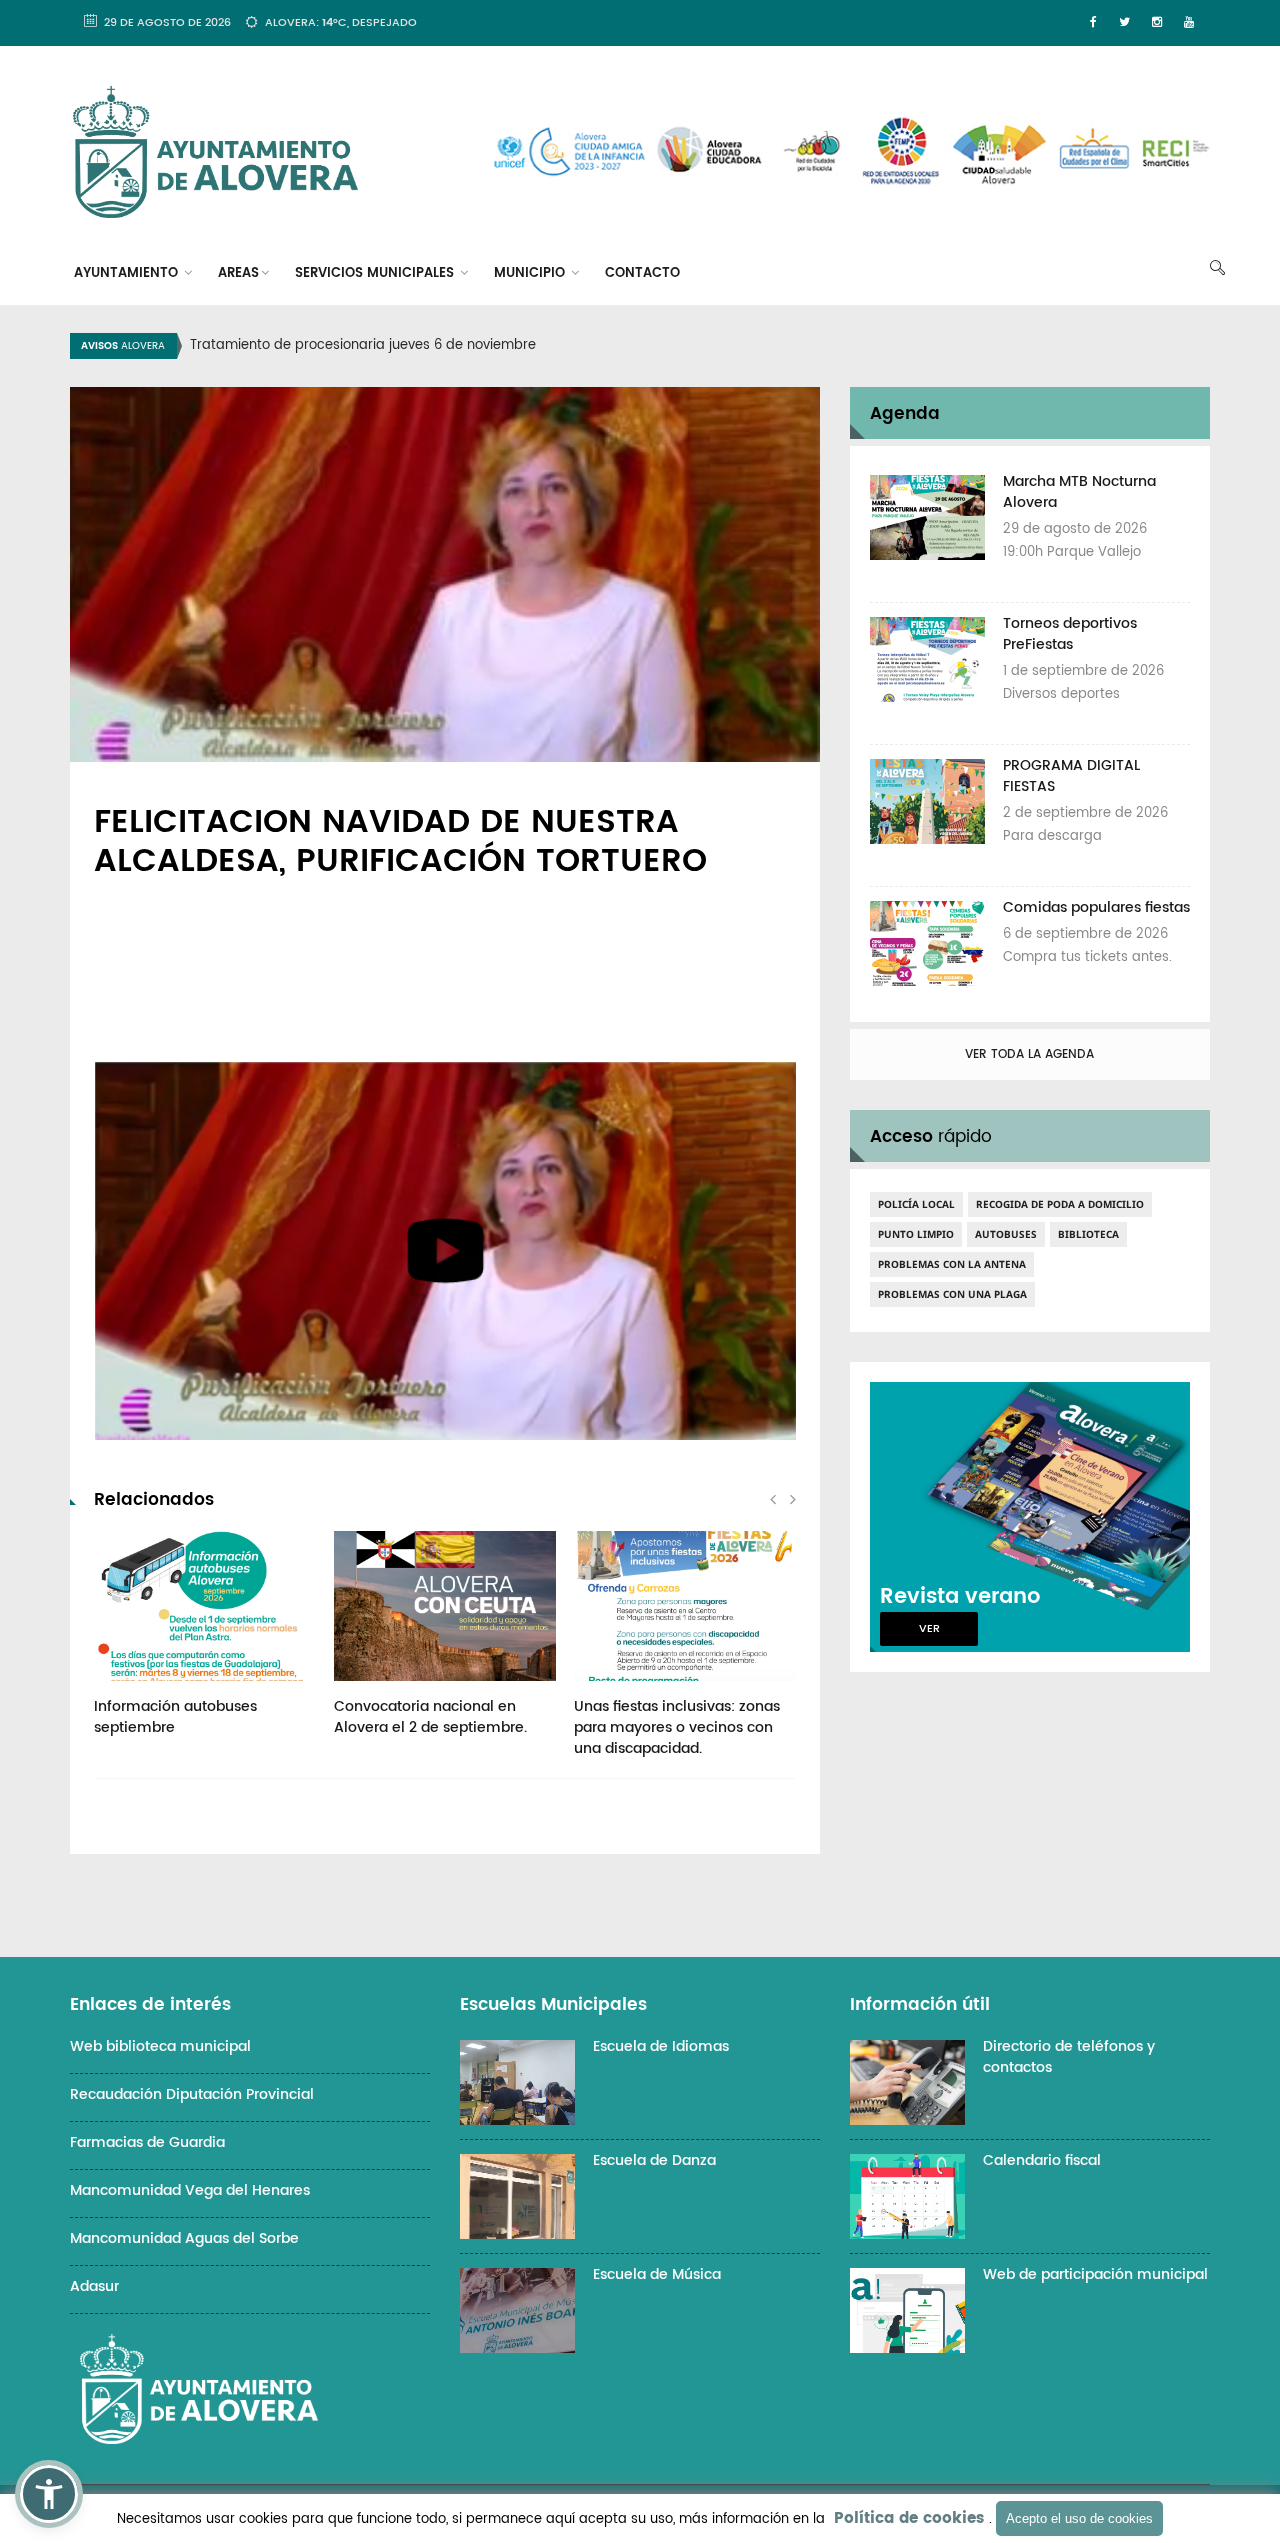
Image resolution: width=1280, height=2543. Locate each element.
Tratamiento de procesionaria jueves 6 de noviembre (363, 345)
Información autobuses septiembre (175, 1717)
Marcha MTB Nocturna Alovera (1079, 492)
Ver (929, 1629)
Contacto (642, 273)
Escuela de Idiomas (661, 2046)
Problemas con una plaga (952, 1294)
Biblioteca (1088, 1234)
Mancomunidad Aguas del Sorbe (184, 2238)
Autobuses (1006, 1234)
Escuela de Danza (654, 2160)
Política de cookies (909, 2518)
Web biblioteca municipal (160, 2046)
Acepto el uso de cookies (1079, 2518)
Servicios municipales (376, 273)
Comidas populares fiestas (1096, 907)
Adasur (94, 2286)
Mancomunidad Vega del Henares (190, 2190)
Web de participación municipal (1095, 2274)
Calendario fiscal (1042, 2160)
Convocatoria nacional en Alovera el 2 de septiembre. (430, 1717)
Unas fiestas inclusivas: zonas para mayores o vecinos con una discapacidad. (677, 1727)
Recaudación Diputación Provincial (192, 2094)
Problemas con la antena (952, 1264)
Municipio (531, 273)
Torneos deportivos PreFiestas (1070, 634)
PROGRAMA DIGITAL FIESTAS (1071, 776)
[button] (49, 2494)
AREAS (238, 273)
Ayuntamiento (128, 273)
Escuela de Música (657, 2274)
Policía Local (916, 1204)
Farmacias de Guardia (147, 2142)
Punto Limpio (916, 1234)
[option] (665, 346)
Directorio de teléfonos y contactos (1069, 2057)
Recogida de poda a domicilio (1060, 1204)
